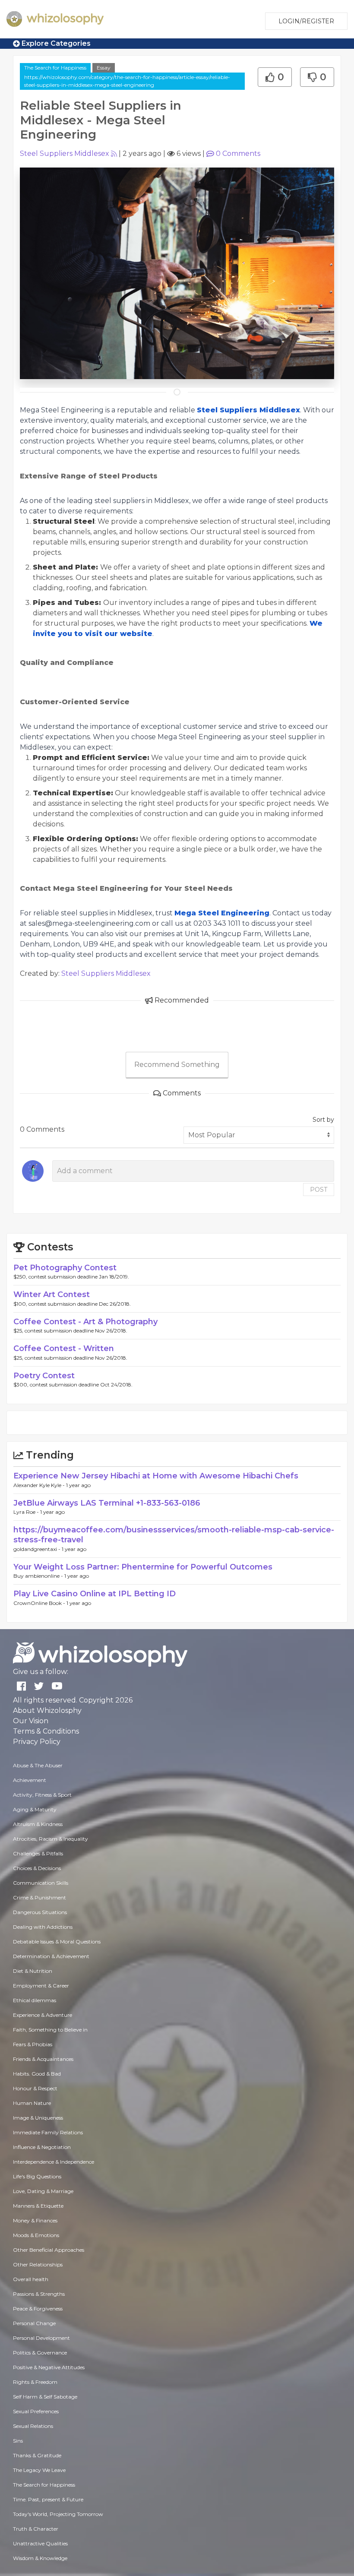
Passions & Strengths (39, 2294)
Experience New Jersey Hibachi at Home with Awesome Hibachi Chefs (156, 1476)
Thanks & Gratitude (37, 2455)
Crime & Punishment (40, 1897)
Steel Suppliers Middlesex (65, 153)
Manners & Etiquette (38, 2206)
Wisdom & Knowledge (40, 2558)
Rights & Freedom (35, 2382)
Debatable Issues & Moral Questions (57, 1941)
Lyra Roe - (27, 1512)
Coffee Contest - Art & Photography (85, 1322)
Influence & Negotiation (42, 2147)
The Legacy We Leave (39, 2470)
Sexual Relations (33, 2426)
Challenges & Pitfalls (38, 1853)
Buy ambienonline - (39, 1576)
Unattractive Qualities (40, 2543)
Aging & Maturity (35, 1809)
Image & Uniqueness (38, 2118)
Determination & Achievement (51, 1956)
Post (319, 1190)
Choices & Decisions (37, 1868)
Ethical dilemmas (35, 2000)
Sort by (323, 1120)
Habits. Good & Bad (37, 2074)
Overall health (31, 2279)
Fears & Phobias (33, 2044)
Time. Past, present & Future (48, 2499)
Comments (238, 153)
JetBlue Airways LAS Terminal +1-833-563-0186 (107, 1503)
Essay (104, 68)
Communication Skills (41, 1883)
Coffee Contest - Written (64, 1348)
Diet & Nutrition (33, 1971)
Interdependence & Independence (54, 2162)
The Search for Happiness (55, 68)
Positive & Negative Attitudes (49, 2367)
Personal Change (34, 2323)
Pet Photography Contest (65, 1268)
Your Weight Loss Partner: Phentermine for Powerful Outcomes (143, 1567)
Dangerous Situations (40, 1912)
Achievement (30, 1780)
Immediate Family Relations (48, 2132)
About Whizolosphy (47, 1710)
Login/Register (306, 21)
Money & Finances (35, 2220)
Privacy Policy (37, 1742)
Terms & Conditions (46, 1731)
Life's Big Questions (37, 2176)
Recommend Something (177, 1065)
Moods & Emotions (36, 2235)
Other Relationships (38, 2264)
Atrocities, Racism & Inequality (51, 1839)
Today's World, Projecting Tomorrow (58, 2514)
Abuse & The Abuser (38, 1765)
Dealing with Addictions (43, 1927)
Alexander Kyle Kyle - (40, 1485)
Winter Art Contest (52, 1294)
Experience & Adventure (43, 2015)
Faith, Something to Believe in (50, 2030)
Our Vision (31, 1721)
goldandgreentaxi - (38, 1549)
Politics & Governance (40, 2353)
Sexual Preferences (36, 2411)
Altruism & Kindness (38, 1824)
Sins (18, 2441)
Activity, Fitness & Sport (42, 1795)
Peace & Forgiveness (38, 2309)
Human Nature (32, 2103)
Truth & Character (36, 2529)
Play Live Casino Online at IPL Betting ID (95, 1594)
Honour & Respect (35, 2088)
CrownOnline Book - (40, 1603)
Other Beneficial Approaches (49, 2250)
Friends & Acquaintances (43, 2059)
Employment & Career (41, 1986)
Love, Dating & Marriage (43, 2191)
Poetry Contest (44, 1376)
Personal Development (41, 2338)
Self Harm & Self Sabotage (45, 2397)
